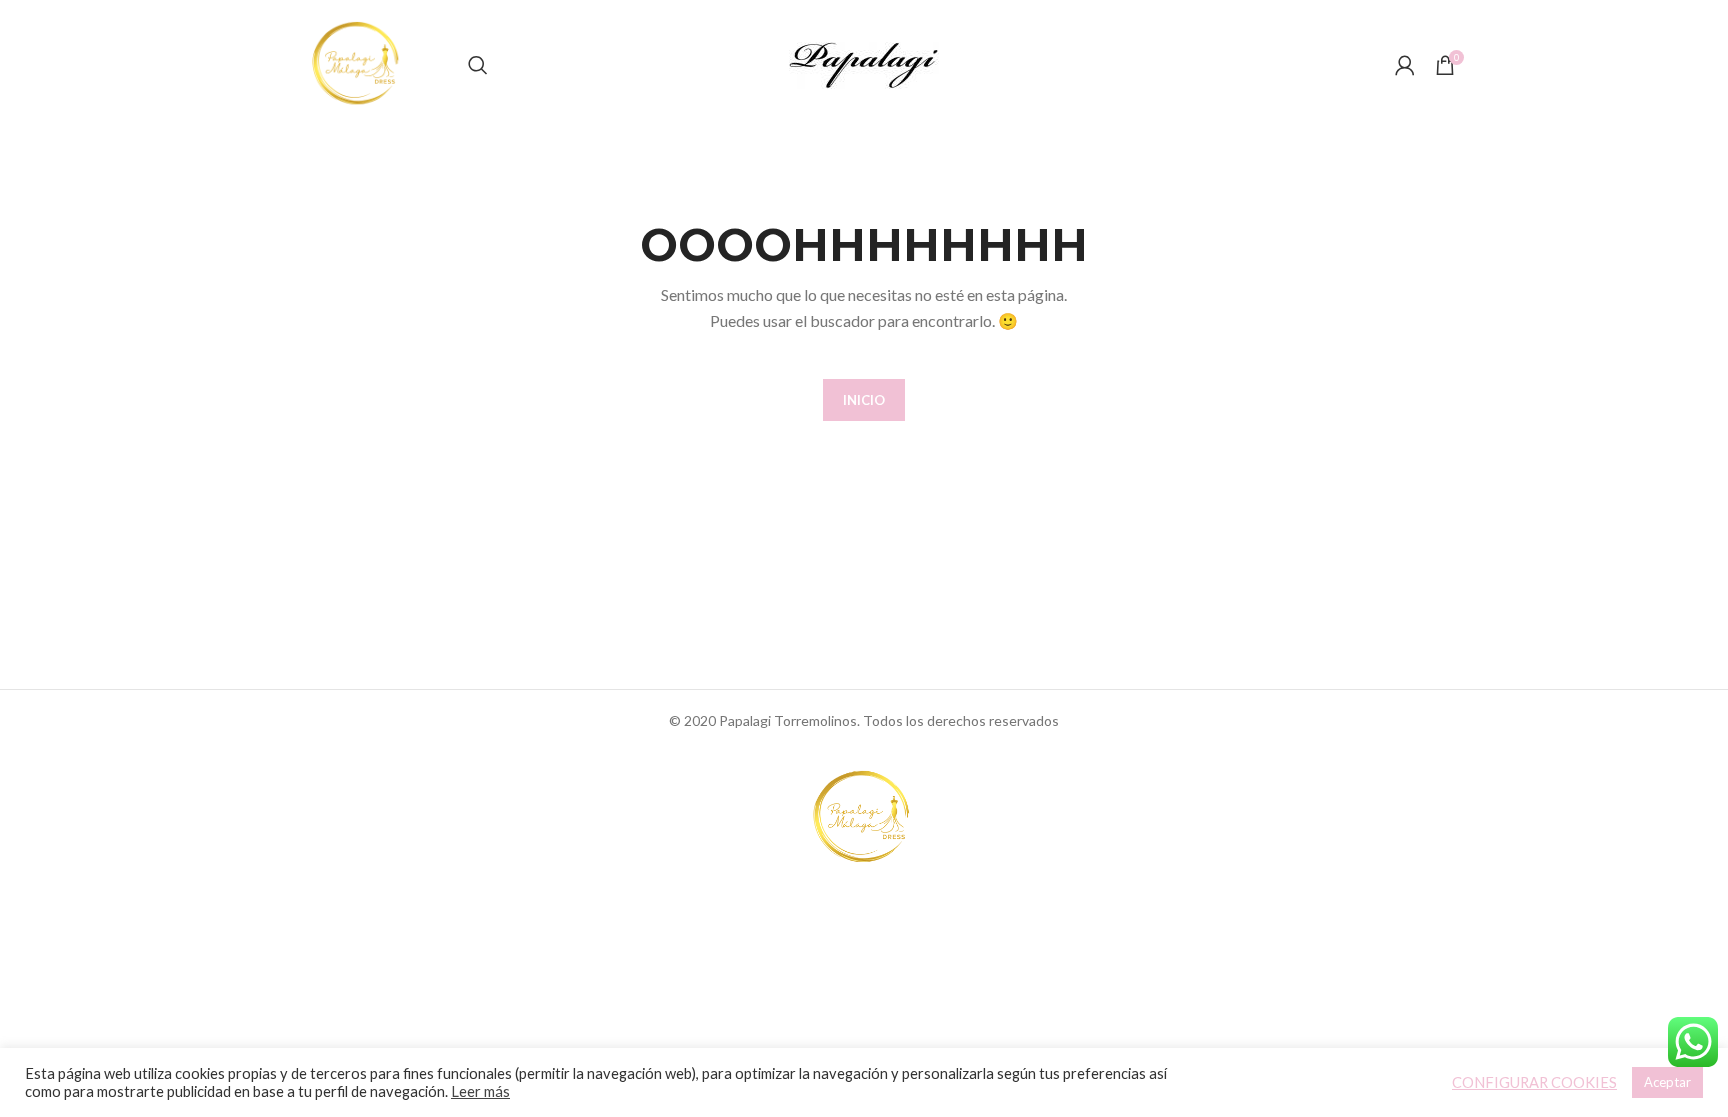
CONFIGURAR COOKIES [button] (1534, 1082)
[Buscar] (478, 65)
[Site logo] (358, 63)
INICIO (864, 400)
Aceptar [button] (1667, 1082)
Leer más (480, 1091)
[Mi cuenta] (1405, 65)
